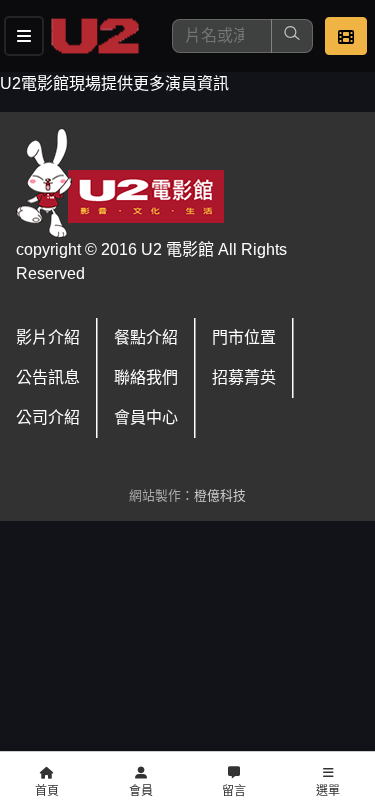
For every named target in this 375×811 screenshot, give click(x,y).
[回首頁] (95, 36)
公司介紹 (48, 417)
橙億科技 (220, 495)
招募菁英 (244, 377)
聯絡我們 (146, 377)
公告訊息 (48, 377)
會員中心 (146, 417)
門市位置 (244, 337)
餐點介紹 (146, 337)
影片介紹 (48, 337)
